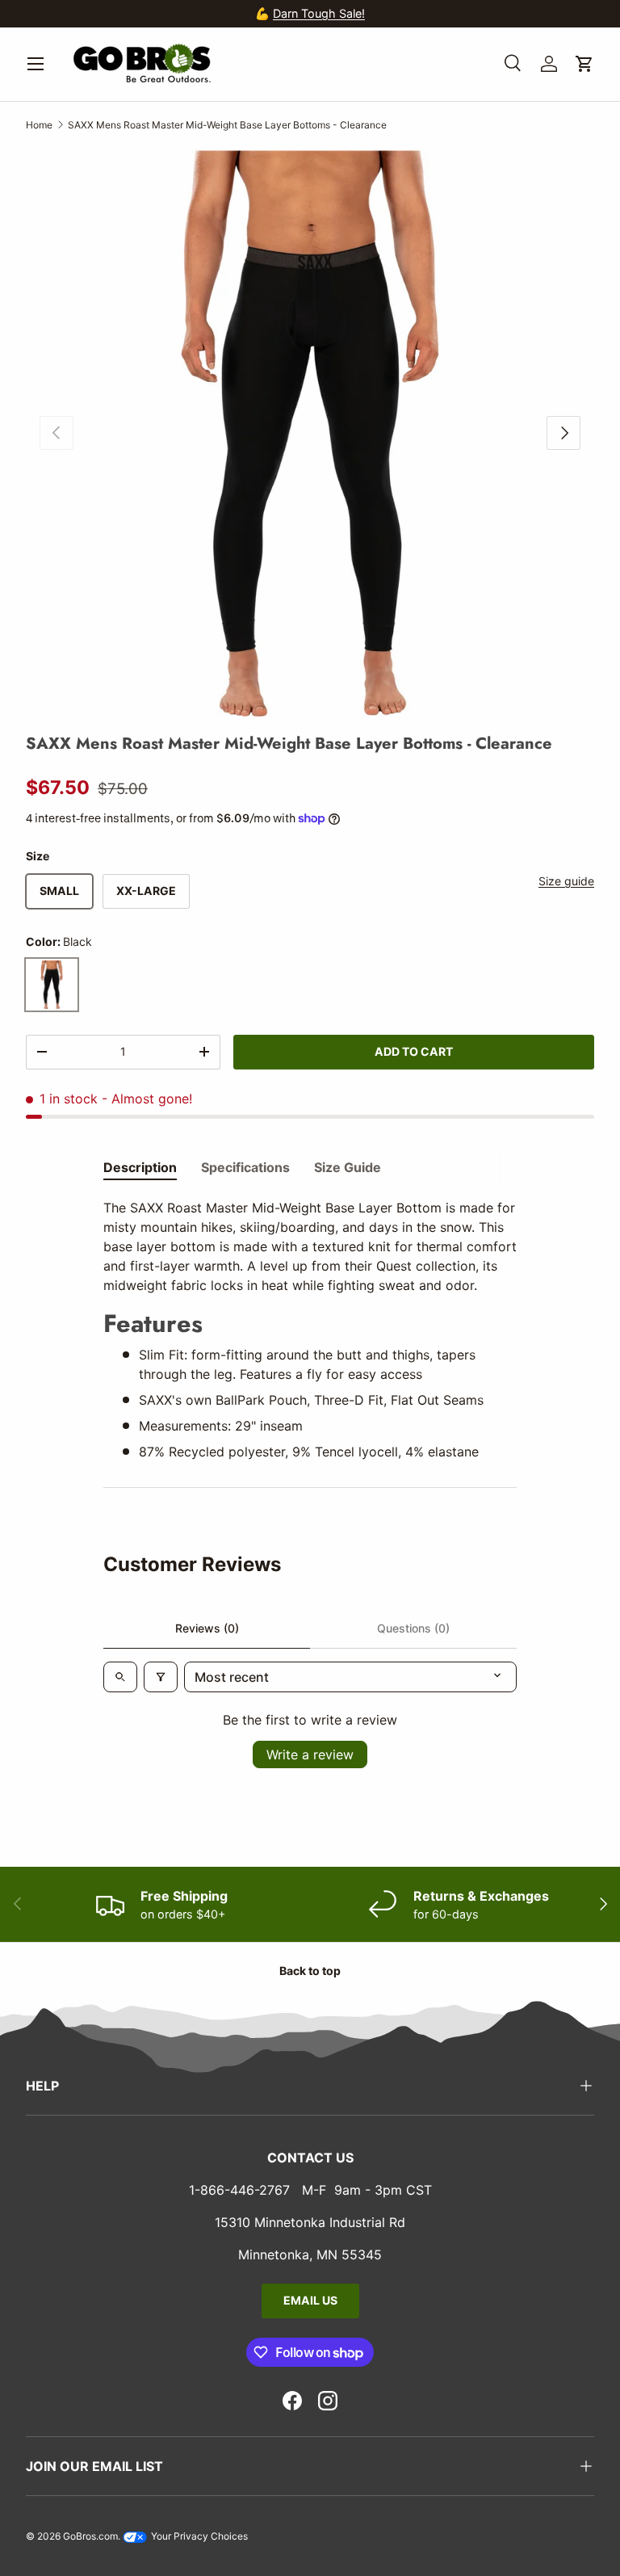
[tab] (140, 1167)
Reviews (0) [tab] (207, 1628)
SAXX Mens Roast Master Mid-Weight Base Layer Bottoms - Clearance (227, 125)
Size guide (566, 881)
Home (39, 125)
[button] (584, 64)
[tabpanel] (310, 1330)
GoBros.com (90, 2536)
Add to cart (414, 1051)
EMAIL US (310, 2300)
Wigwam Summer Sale (353, 13)
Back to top (310, 1971)
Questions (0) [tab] (413, 1628)
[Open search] (120, 1677)
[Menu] (36, 64)
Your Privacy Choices (198, 2536)
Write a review (310, 1754)
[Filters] (161, 1677)
